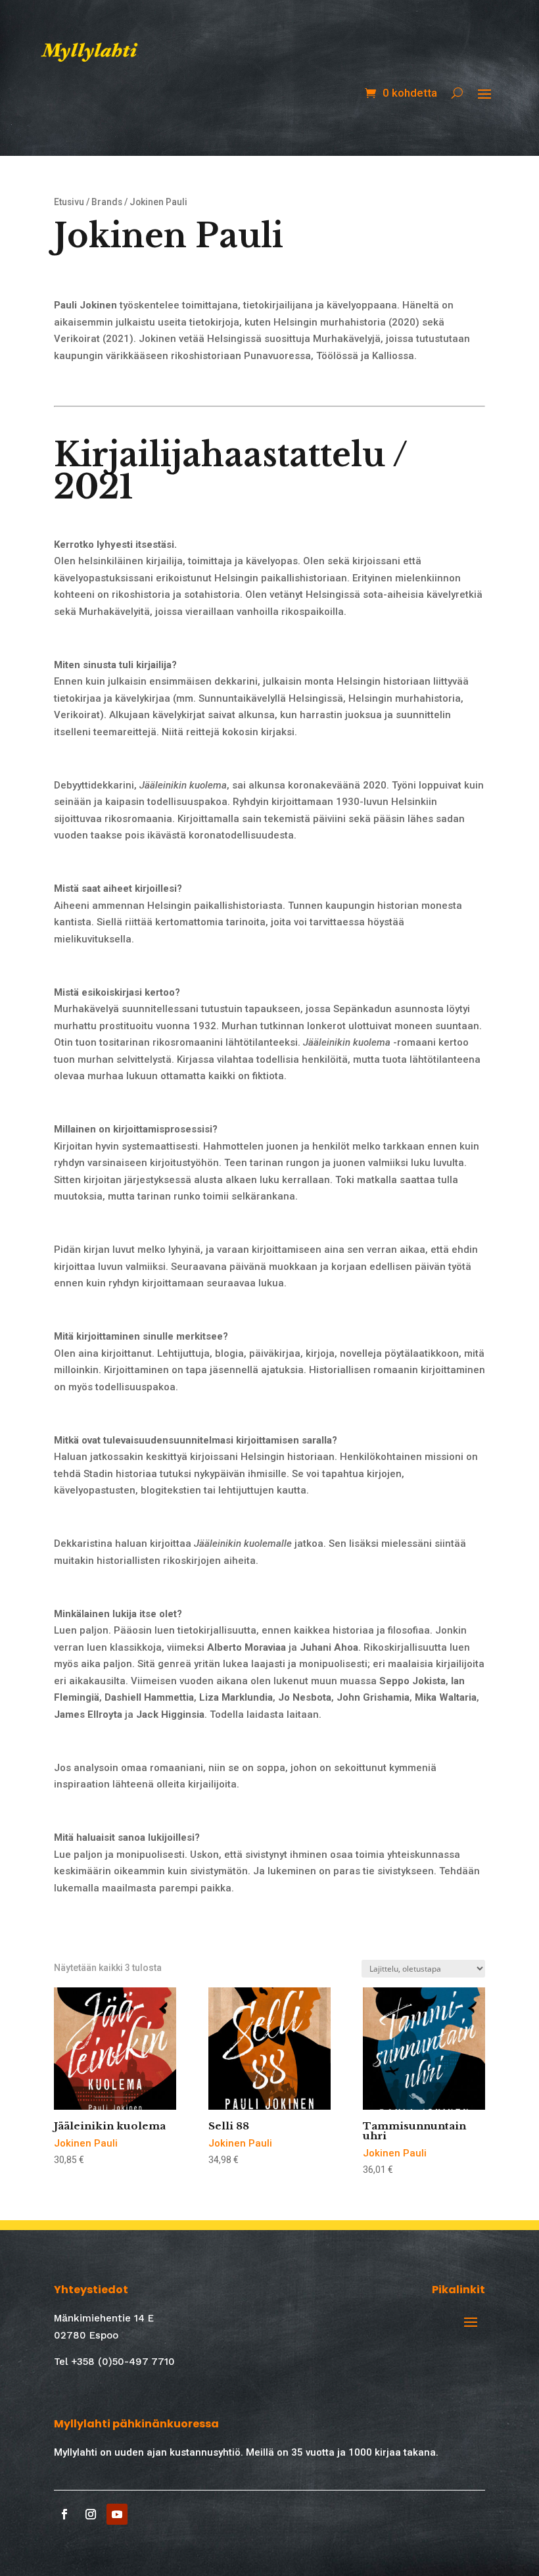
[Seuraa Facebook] (64, 2514)
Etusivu (69, 202)
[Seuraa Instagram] (91, 2514)
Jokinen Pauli (86, 2143)
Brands (107, 202)
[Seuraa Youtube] (117, 2514)
